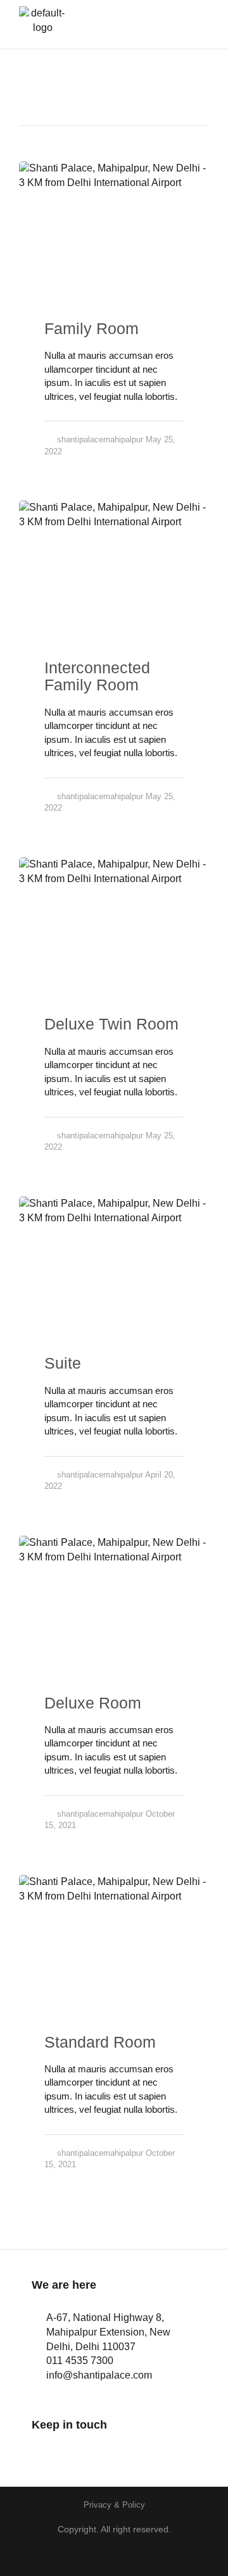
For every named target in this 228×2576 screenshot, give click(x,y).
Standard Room (100, 2042)
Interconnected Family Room (97, 676)
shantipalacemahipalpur (100, 439)
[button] (190, 24)
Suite (63, 1363)
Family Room (92, 328)
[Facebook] (40, 2450)
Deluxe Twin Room (111, 1024)
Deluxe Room (93, 1703)
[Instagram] (74, 2450)
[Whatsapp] (109, 2450)
